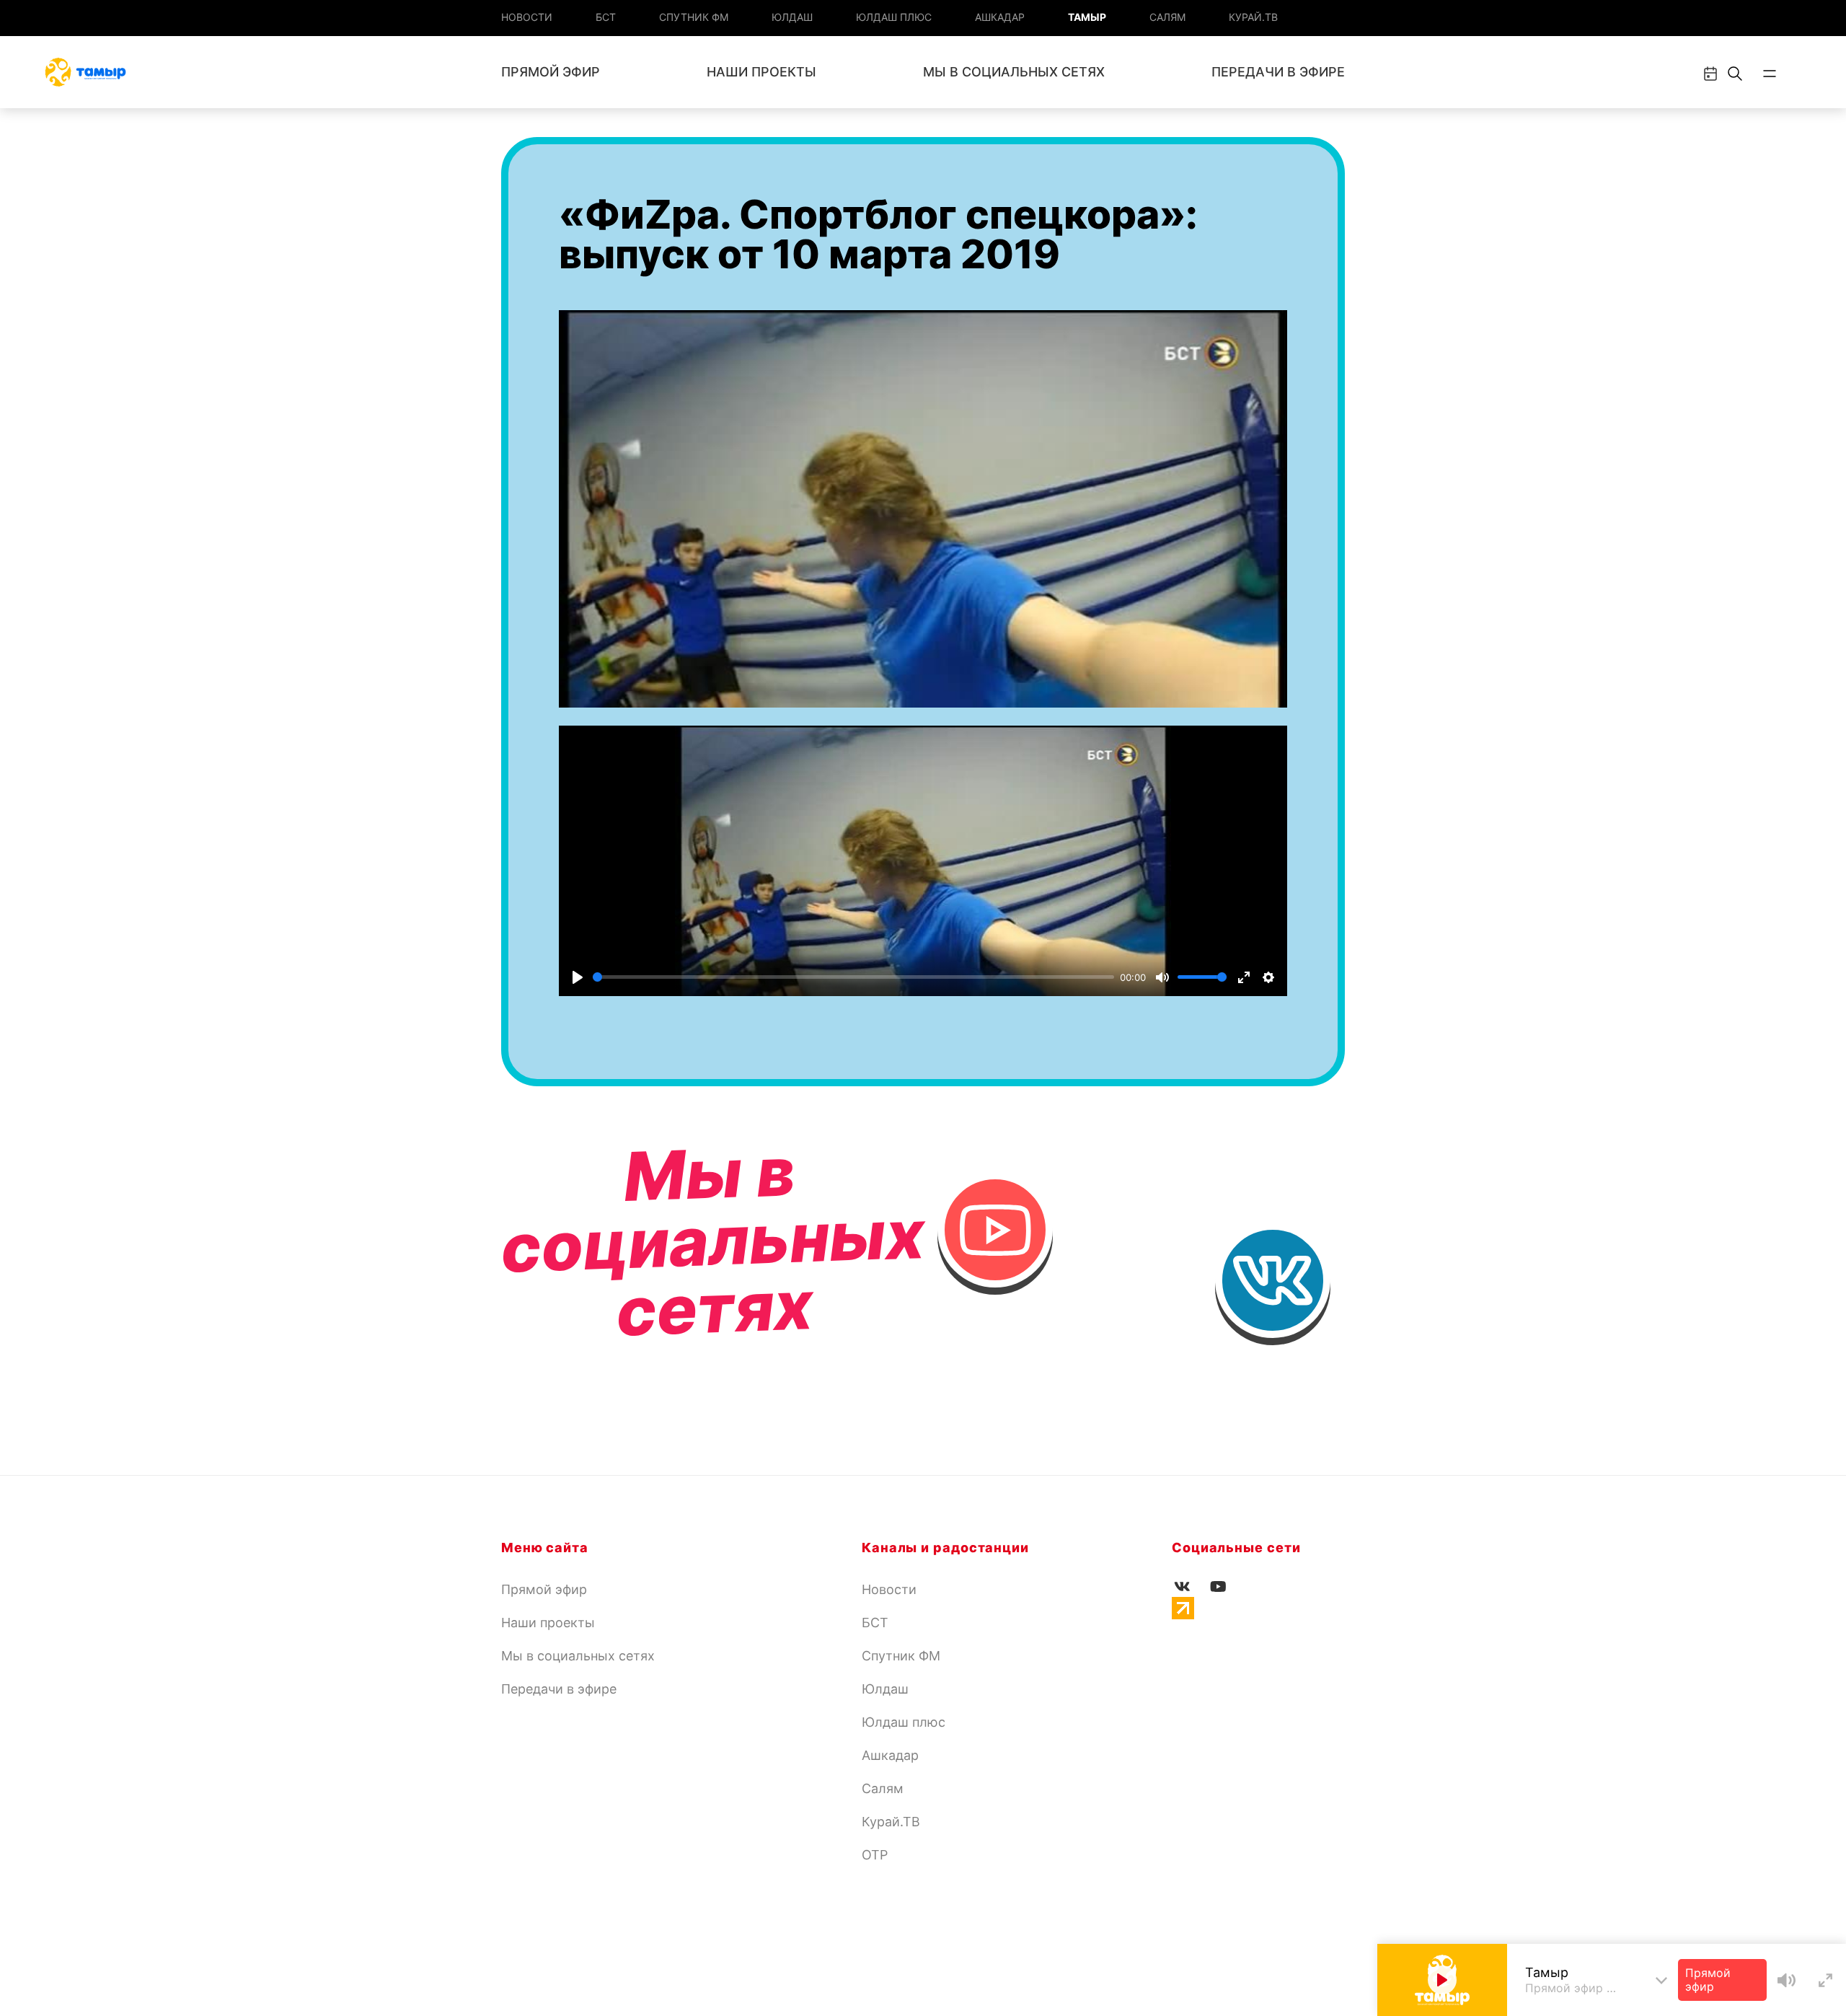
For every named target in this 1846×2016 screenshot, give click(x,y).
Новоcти (527, 17)
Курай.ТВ (1253, 17)
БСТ (606, 17)
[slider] (853, 977)
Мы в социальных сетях (1014, 72)
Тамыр (1087, 17)
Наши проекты (761, 72)
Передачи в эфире (1278, 72)
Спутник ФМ (694, 17)
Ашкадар (1000, 17)
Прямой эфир (551, 72)
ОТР (875, 1855)
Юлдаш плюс (894, 17)
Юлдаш (792, 17)
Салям (1167, 17)
